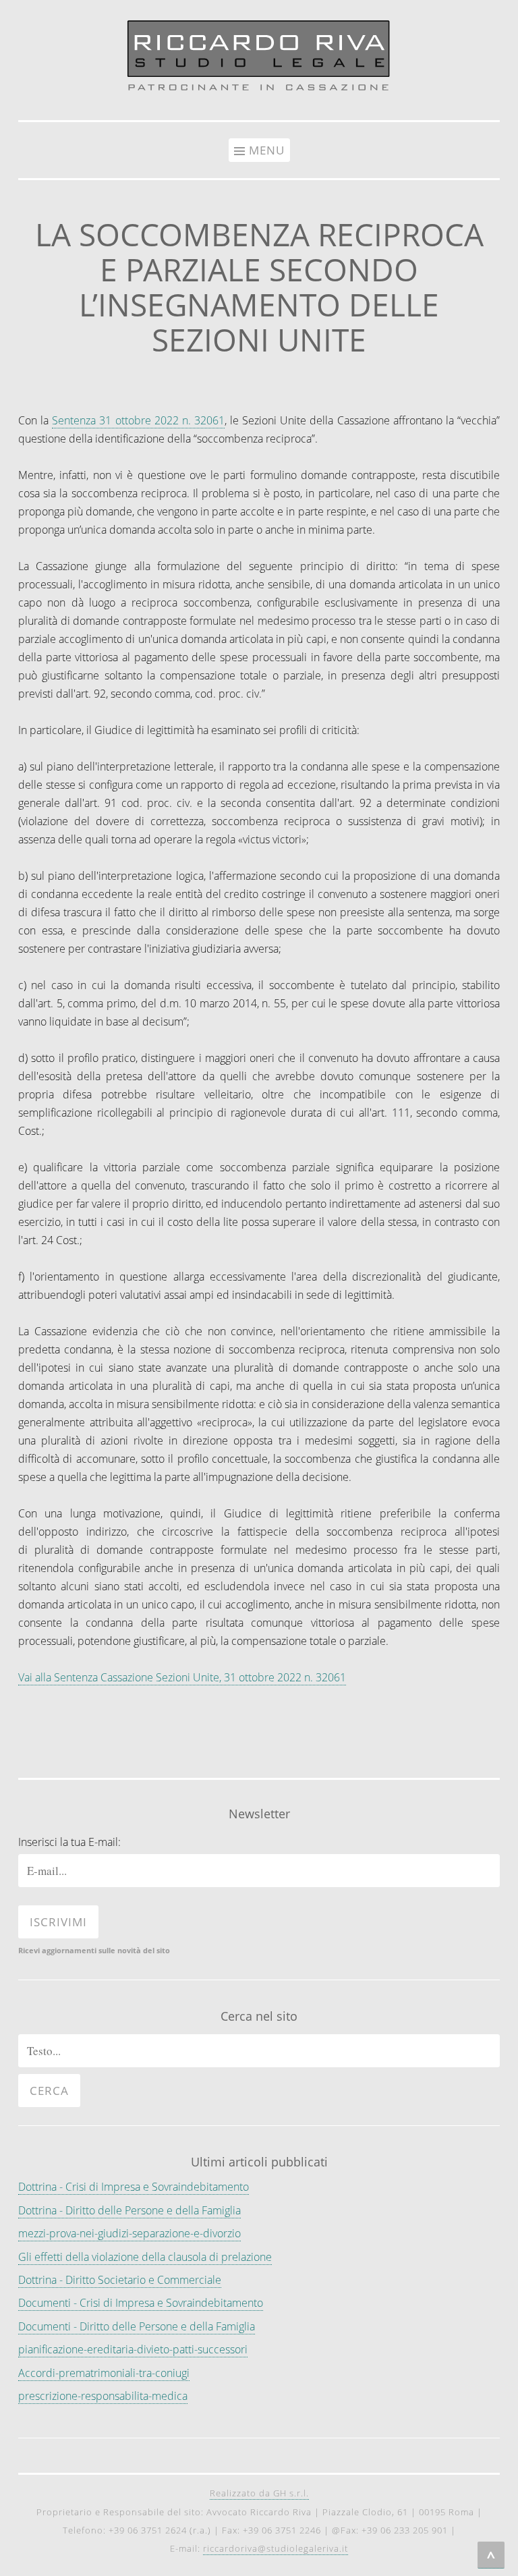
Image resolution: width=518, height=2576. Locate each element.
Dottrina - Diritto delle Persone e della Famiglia (129, 2210)
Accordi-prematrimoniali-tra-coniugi (104, 2373)
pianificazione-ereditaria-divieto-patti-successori (133, 2349)
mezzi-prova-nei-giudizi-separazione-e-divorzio (129, 2233)
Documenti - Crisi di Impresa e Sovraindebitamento (141, 2303)
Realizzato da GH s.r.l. (259, 2493)
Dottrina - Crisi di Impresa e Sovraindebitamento (134, 2187)
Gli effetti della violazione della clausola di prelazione (145, 2257)
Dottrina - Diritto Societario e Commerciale (120, 2280)
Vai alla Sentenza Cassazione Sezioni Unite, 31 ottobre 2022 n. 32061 (182, 1677)
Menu (267, 150)
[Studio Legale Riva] (259, 92)
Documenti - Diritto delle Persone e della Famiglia (137, 2326)
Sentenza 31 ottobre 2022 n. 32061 (138, 420)
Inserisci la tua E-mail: (69, 1842)
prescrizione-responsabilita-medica (103, 2396)
